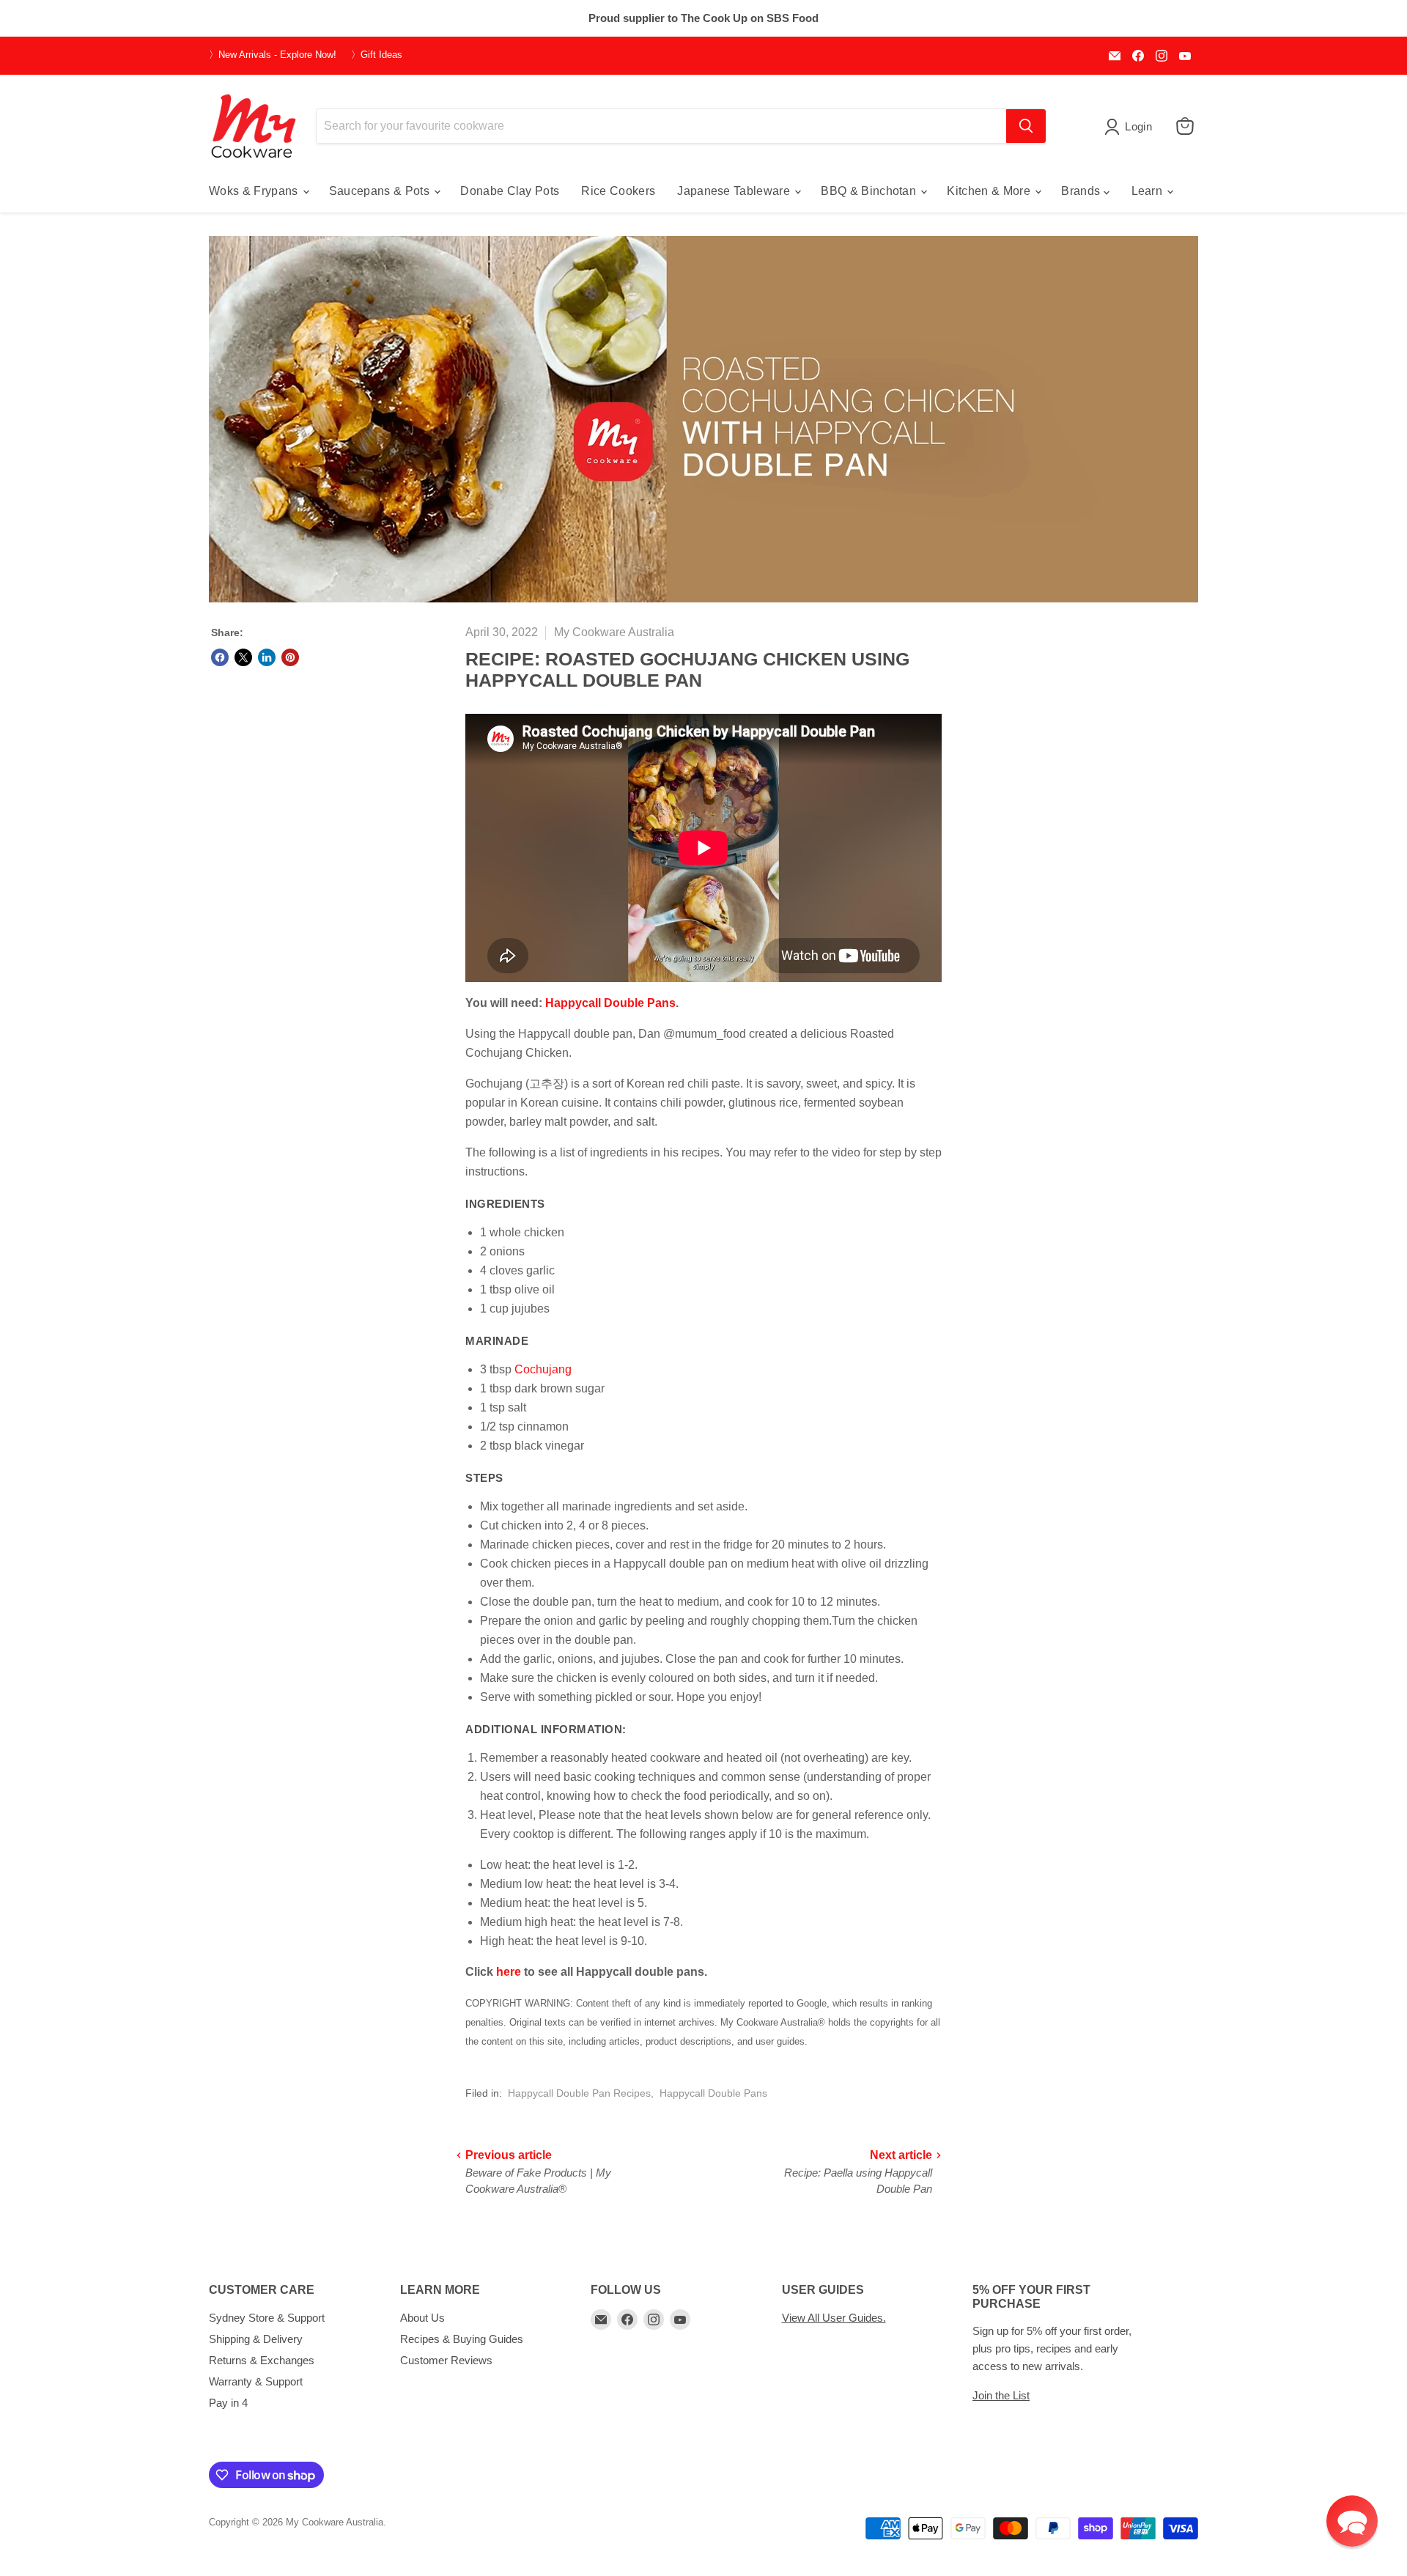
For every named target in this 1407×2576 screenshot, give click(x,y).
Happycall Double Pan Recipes (579, 2093)
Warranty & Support (256, 2381)
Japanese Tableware (735, 191)
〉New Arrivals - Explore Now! (273, 55)
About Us (422, 2318)
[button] (1352, 2521)
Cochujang (543, 1369)
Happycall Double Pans (610, 1003)
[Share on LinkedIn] (267, 657)
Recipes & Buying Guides (462, 2339)
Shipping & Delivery (256, 2339)
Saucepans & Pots (381, 191)
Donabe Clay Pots (510, 191)
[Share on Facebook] (220, 657)
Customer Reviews (446, 2360)
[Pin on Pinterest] (290, 657)
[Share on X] (243, 657)
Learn (1149, 191)
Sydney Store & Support (267, 2318)
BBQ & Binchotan (870, 191)
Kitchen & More (990, 191)
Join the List (1001, 2395)
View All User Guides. (834, 2318)
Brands (1082, 191)
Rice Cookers (618, 191)
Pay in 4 (228, 2403)
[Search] (1026, 126)
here (509, 1972)
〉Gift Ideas (377, 55)
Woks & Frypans (255, 191)
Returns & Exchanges (262, 2360)
